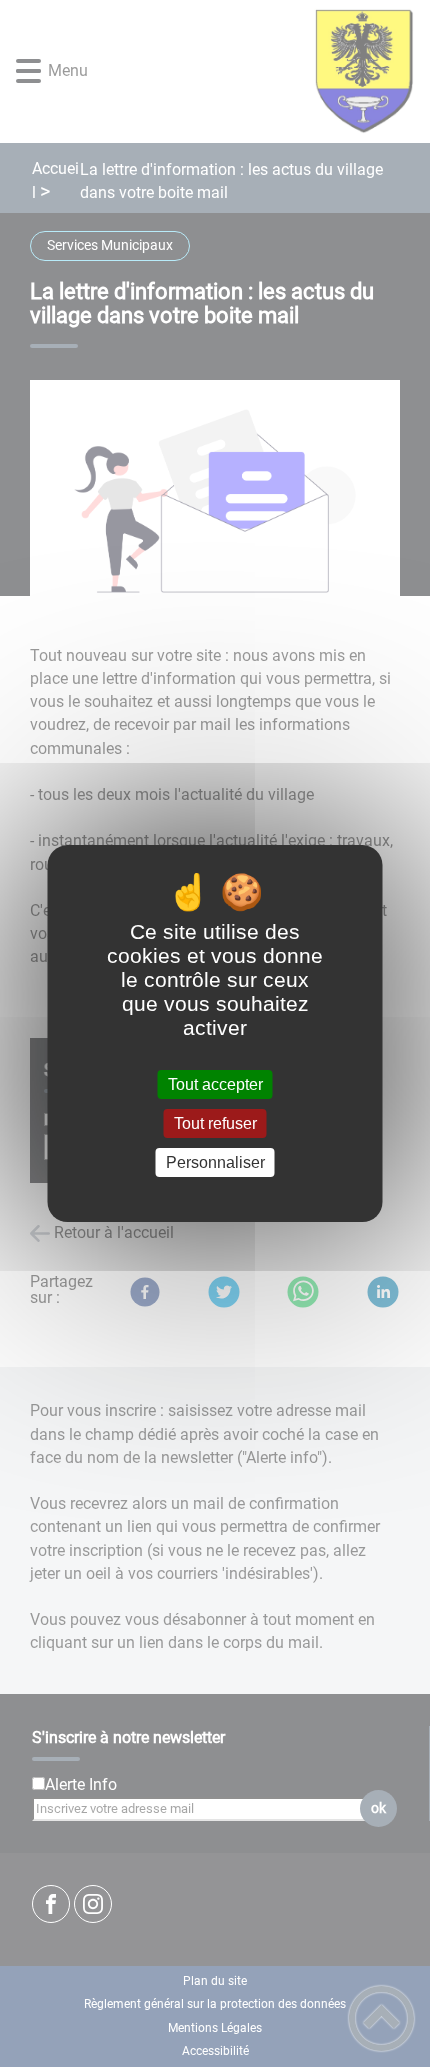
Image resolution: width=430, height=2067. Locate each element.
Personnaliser (215, 1162)
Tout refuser (215, 1123)
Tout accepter (215, 1084)
